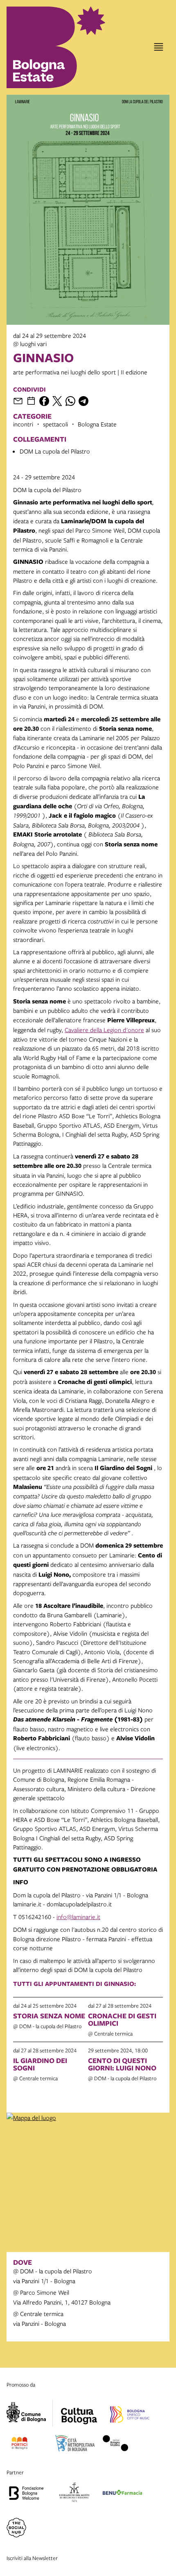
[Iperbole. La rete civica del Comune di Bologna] (30, 2413)
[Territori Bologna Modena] (115, 2444)
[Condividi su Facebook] (44, 401)
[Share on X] (57, 401)
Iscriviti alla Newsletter (32, 2558)
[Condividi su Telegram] (83, 401)
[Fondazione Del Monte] (74, 2494)
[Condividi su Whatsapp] (70, 401)
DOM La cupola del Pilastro (55, 451)
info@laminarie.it (78, 1917)
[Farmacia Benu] (122, 2494)
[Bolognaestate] (79, 2411)
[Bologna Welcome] (26, 2494)
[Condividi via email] (18, 401)
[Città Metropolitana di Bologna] (75, 2444)
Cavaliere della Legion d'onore (104, 1030)
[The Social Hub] (16, 2529)
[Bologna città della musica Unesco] (130, 2416)
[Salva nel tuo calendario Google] (31, 401)
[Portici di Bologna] (19, 2444)
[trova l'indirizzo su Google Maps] (88, 2118)
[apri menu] (159, 47)
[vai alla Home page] (42, 47)
